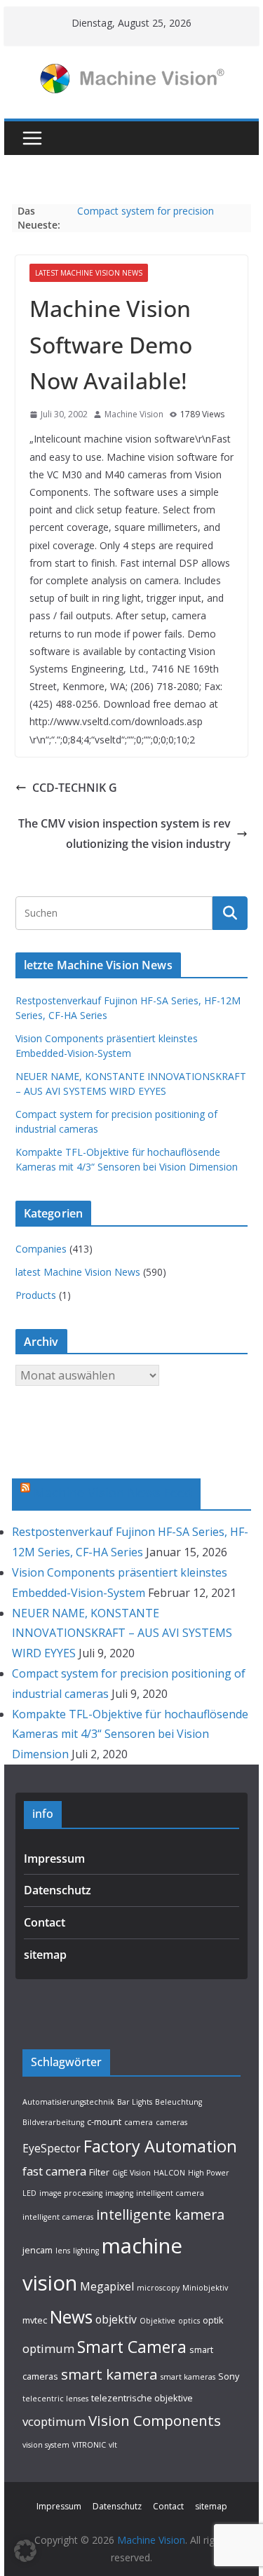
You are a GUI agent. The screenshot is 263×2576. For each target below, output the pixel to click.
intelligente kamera (160, 2214)
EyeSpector (52, 2148)
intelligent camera (170, 2193)
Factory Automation (160, 2146)
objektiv (116, 2319)
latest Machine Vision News (89, 273)
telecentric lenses (55, 2399)
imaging (119, 2193)
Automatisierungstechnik (68, 2102)
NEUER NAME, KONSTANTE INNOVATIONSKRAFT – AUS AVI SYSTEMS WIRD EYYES (122, 1633)
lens (63, 2251)
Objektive (157, 2321)
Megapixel (107, 2286)
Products (36, 1295)
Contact (45, 1922)
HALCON (169, 2173)
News (71, 2317)
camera (139, 2122)
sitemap (45, 1955)
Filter (99, 2172)
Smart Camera (132, 2347)
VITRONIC (89, 2445)
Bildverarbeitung (53, 2122)
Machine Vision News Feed (113, 1492)
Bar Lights (135, 2102)
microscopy (158, 2288)
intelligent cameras (58, 2217)
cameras (171, 2122)
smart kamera (109, 2374)
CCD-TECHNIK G (75, 788)
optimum (48, 2348)
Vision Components (155, 2420)
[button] (25, 2551)
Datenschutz (58, 1890)
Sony (229, 2376)
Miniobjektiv (205, 2288)
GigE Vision (131, 2173)
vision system (46, 2445)
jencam (38, 2250)
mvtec (35, 2320)
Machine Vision (134, 414)
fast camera (54, 2171)
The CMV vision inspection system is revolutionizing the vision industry (124, 834)
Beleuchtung (178, 2102)
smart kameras (188, 2377)
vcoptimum (54, 2421)
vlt (113, 2445)
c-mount (104, 2122)
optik (213, 2320)
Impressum (54, 1859)
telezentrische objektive (142, 2398)
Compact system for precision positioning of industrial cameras (151, 218)
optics (189, 2321)
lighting (86, 2251)
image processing (71, 2193)
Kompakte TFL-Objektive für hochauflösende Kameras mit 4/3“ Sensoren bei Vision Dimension (130, 1734)
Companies (41, 1249)
